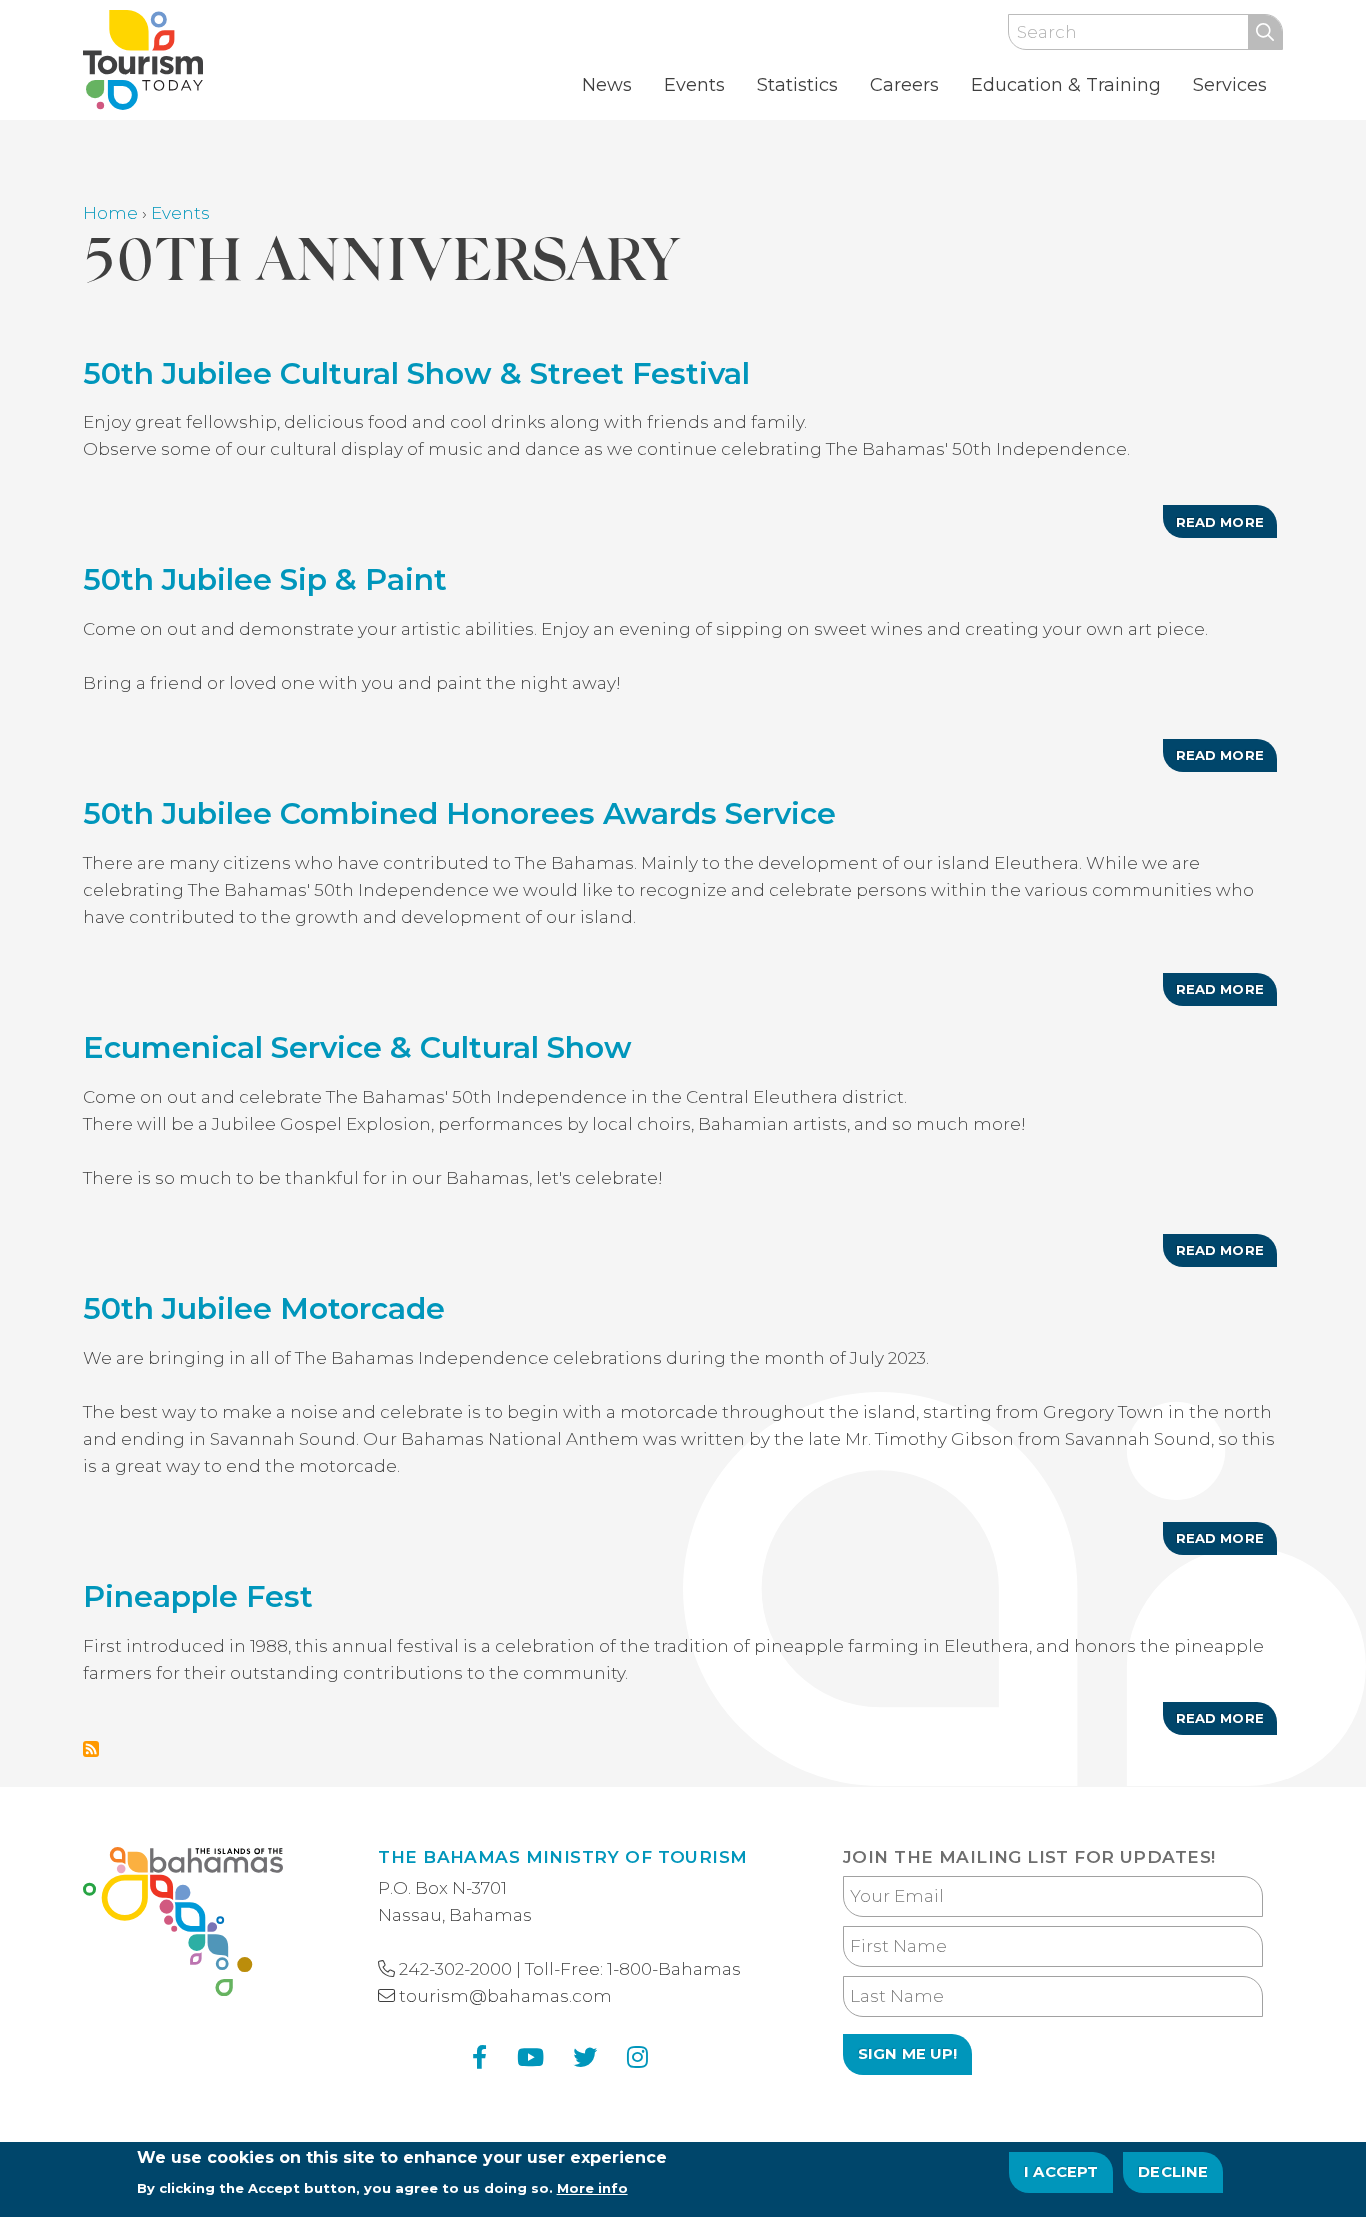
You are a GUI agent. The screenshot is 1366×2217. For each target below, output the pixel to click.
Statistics (797, 85)
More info (592, 2188)
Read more (1226, 526)
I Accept (1061, 2172)
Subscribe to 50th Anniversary (91, 1749)
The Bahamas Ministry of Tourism (562, 1857)
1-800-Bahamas (674, 1969)
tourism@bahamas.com (505, 1996)
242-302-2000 (455, 1969)
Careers (904, 85)
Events (694, 85)
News (607, 85)
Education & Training (1066, 85)
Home (110, 213)
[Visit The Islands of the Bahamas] (183, 1925)
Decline (1173, 2172)
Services (1230, 85)
